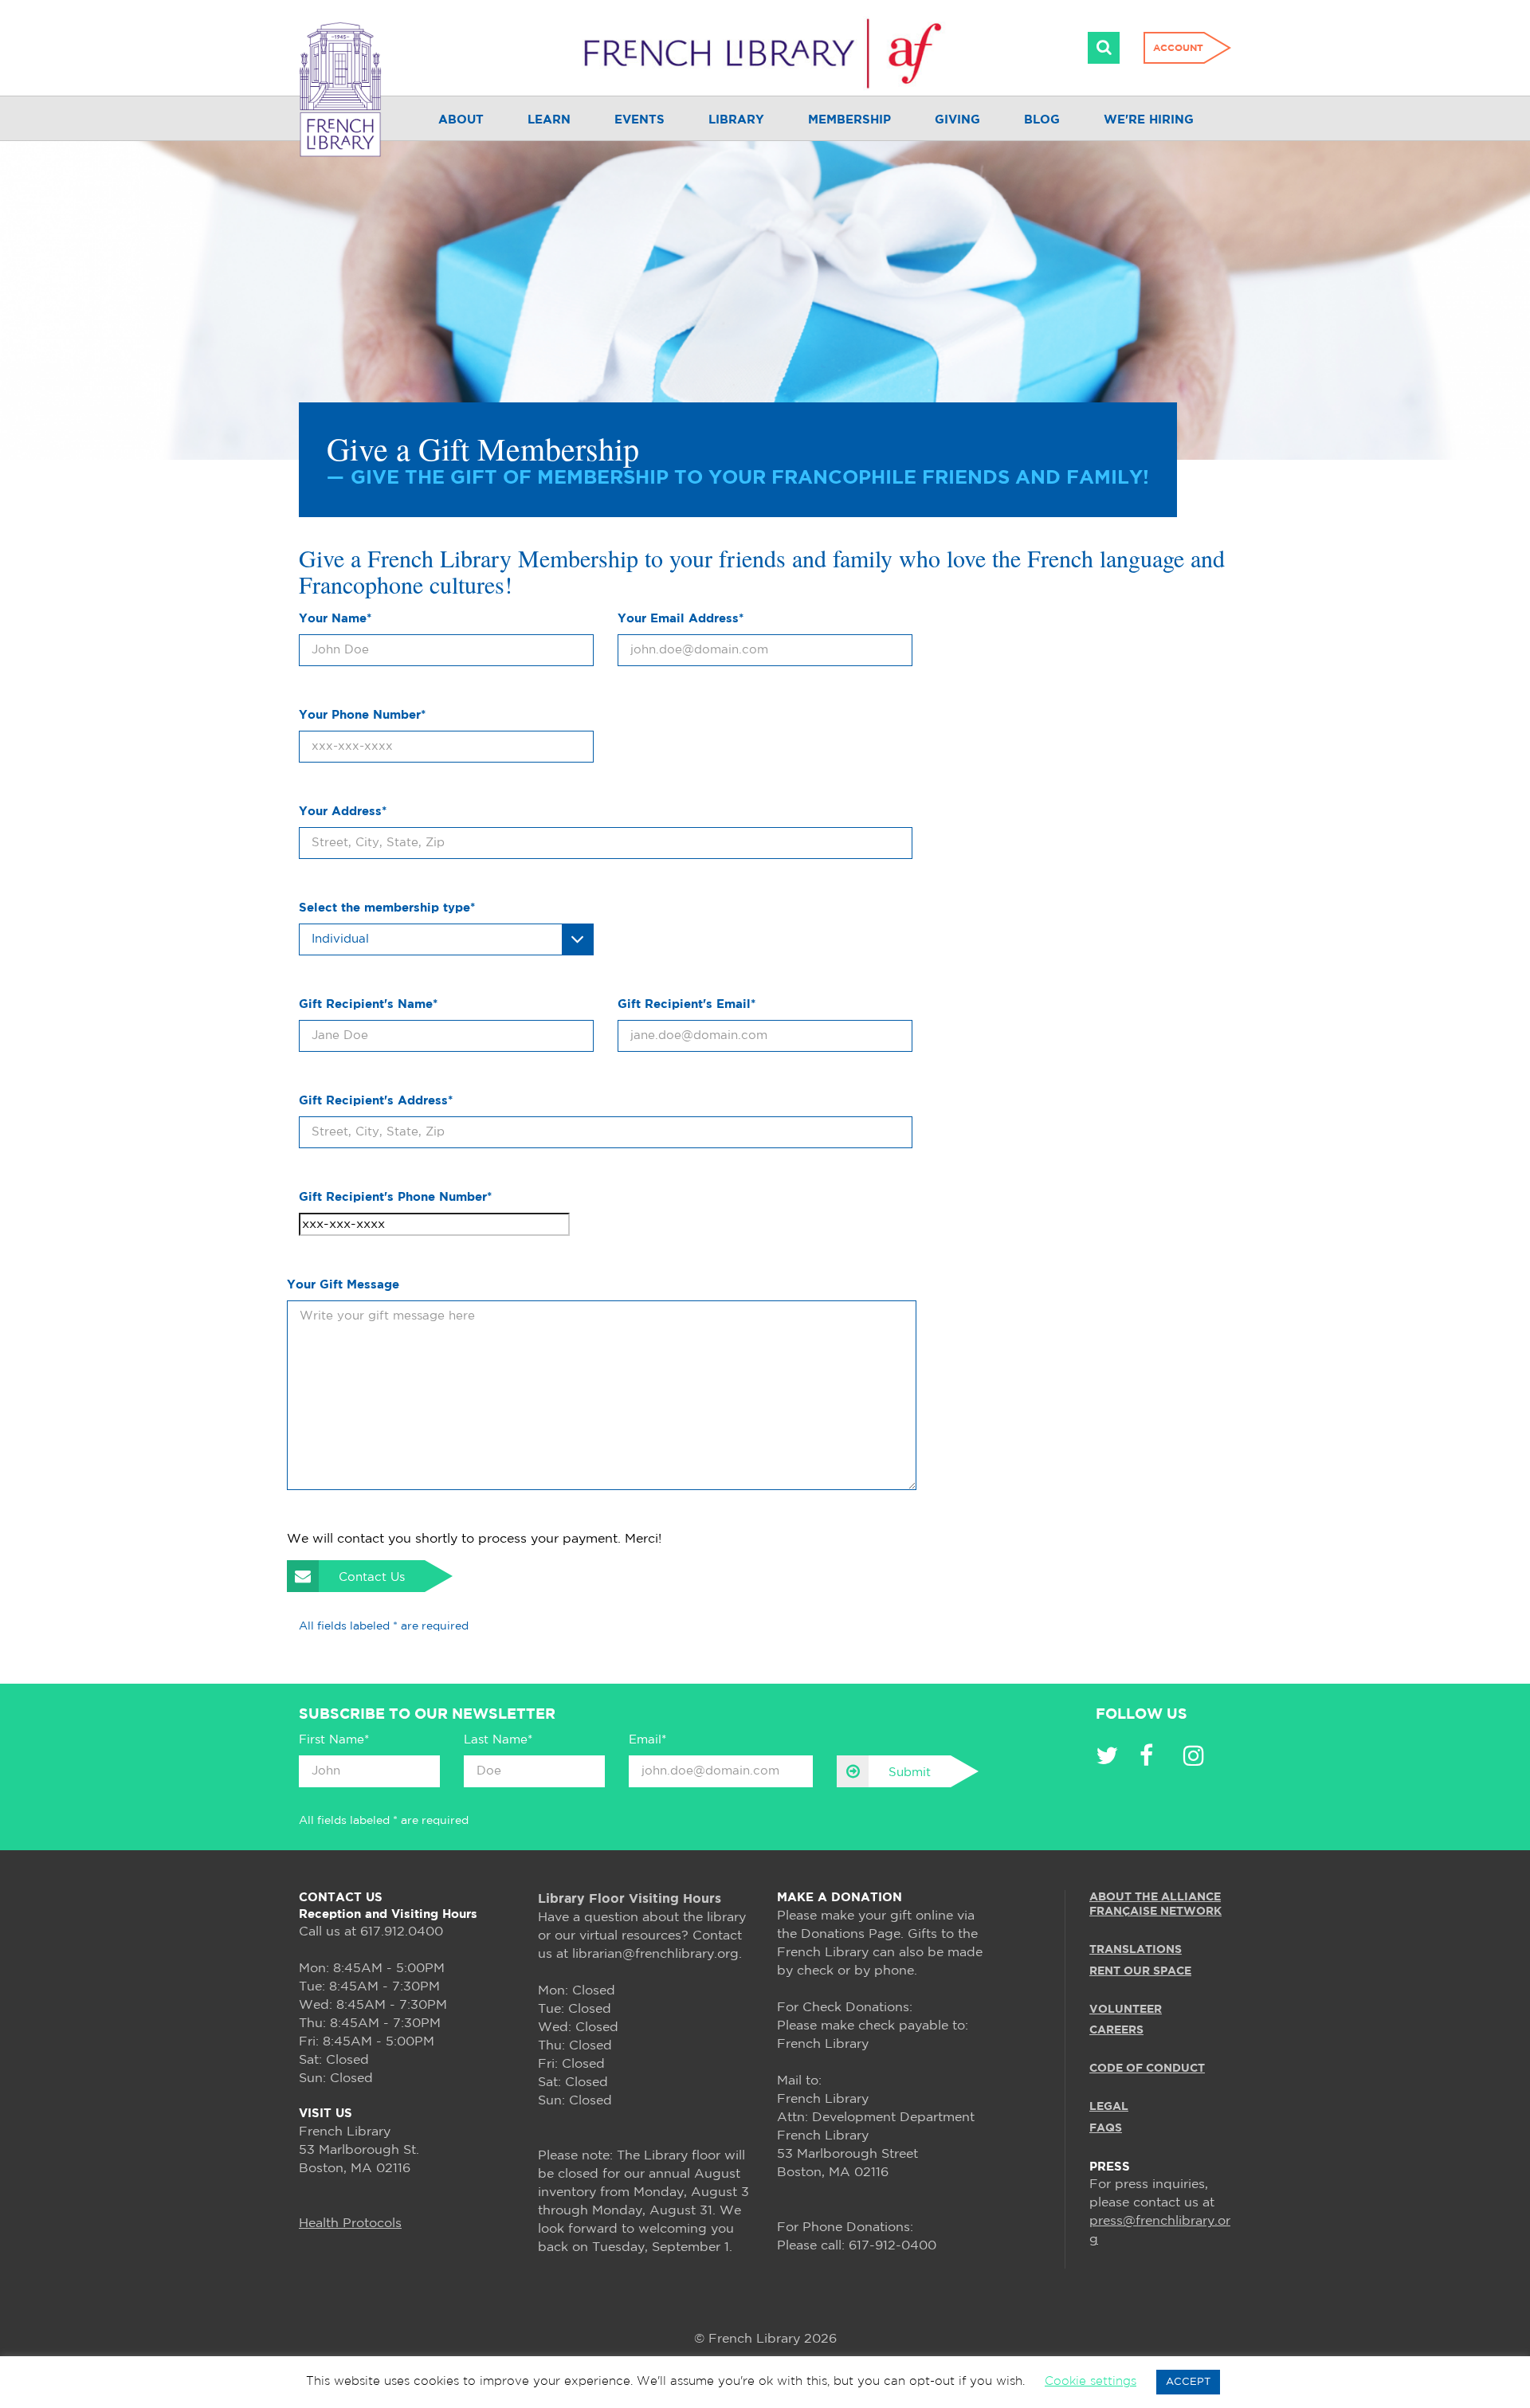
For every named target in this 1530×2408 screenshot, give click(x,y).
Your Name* (335, 619)
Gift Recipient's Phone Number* (395, 1197)
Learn (549, 120)
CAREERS (1116, 2030)
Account (1178, 48)
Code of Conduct (1147, 2069)
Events (639, 120)
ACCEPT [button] (1188, 2382)
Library (736, 120)
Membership (849, 120)
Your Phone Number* (362, 715)
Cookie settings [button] (1091, 2381)
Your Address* (343, 812)
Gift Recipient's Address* (376, 1101)
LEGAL (1109, 2107)
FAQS (1106, 2128)
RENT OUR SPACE (1140, 1971)
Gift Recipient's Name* (368, 1004)
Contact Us (372, 1577)
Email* (647, 1740)
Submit (910, 1773)
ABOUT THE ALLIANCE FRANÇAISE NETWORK (1155, 1904)
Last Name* (498, 1740)
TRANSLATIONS (1136, 1950)
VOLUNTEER (1126, 2010)
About (461, 120)
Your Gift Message (343, 1285)
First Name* (334, 1740)
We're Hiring (1149, 120)
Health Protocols (350, 2224)
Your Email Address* (681, 619)
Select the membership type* (387, 908)
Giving (957, 120)
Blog (1042, 120)
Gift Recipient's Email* (687, 1004)
